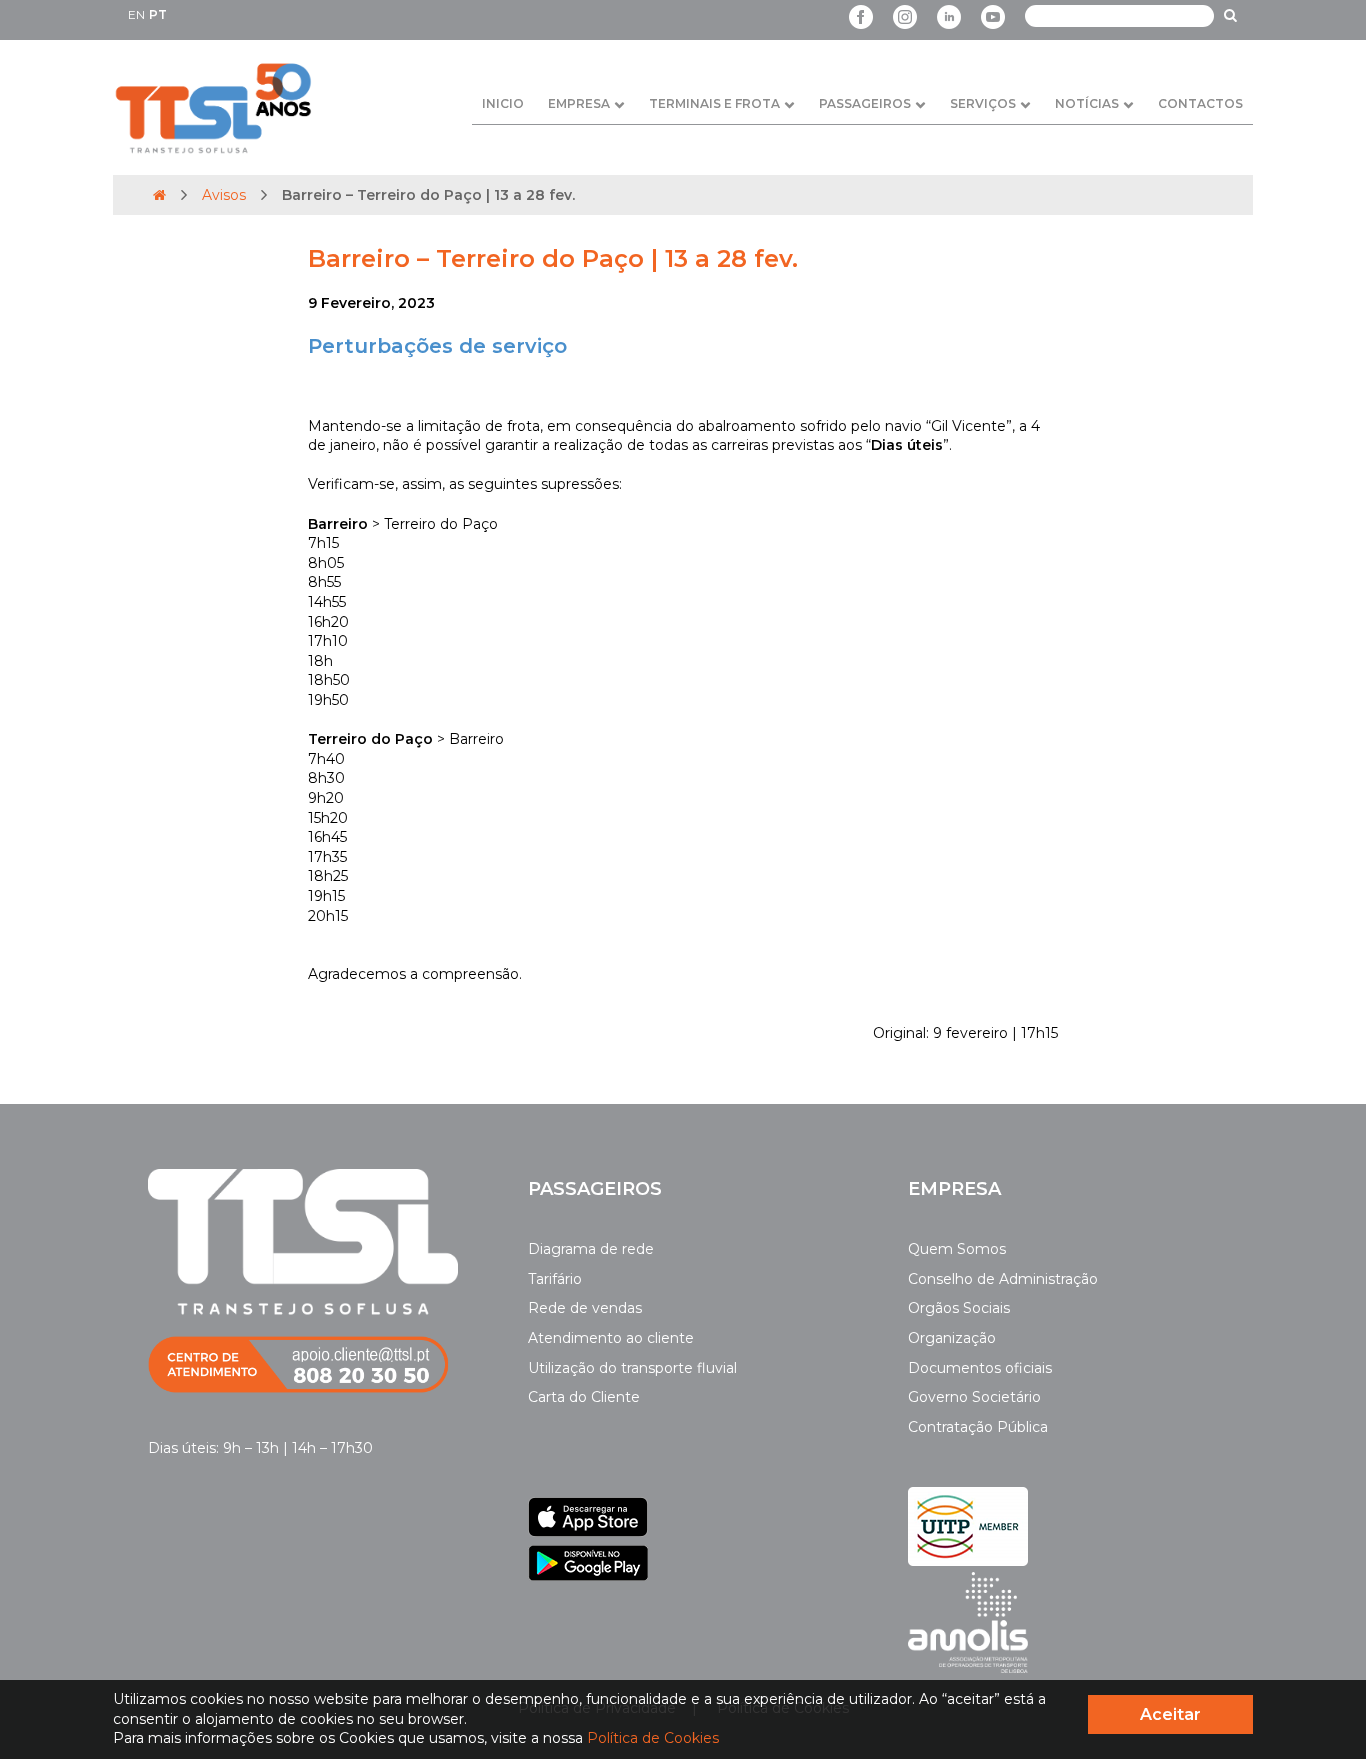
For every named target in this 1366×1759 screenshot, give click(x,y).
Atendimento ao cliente (611, 1338)
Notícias (1087, 103)
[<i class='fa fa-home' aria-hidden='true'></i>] (159, 195)
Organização (952, 1338)
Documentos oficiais (980, 1368)
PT (158, 14)
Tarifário (555, 1279)
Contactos (1200, 103)
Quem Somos (957, 1249)
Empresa (579, 103)
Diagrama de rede (591, 1249)
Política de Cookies (653, 1738)
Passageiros (865, 103)
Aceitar (1170, 1714)
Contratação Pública (978, 1427)
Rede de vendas (585, 1308)
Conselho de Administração (1003, 1279)
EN (136, 14)
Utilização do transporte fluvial (632, 1368)
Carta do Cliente (584, 1397)
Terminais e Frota (714, 103)
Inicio (503, 103)
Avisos (224, 195)
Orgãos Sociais (959, 1308)
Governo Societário (974, 1397)
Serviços (983, 103)
